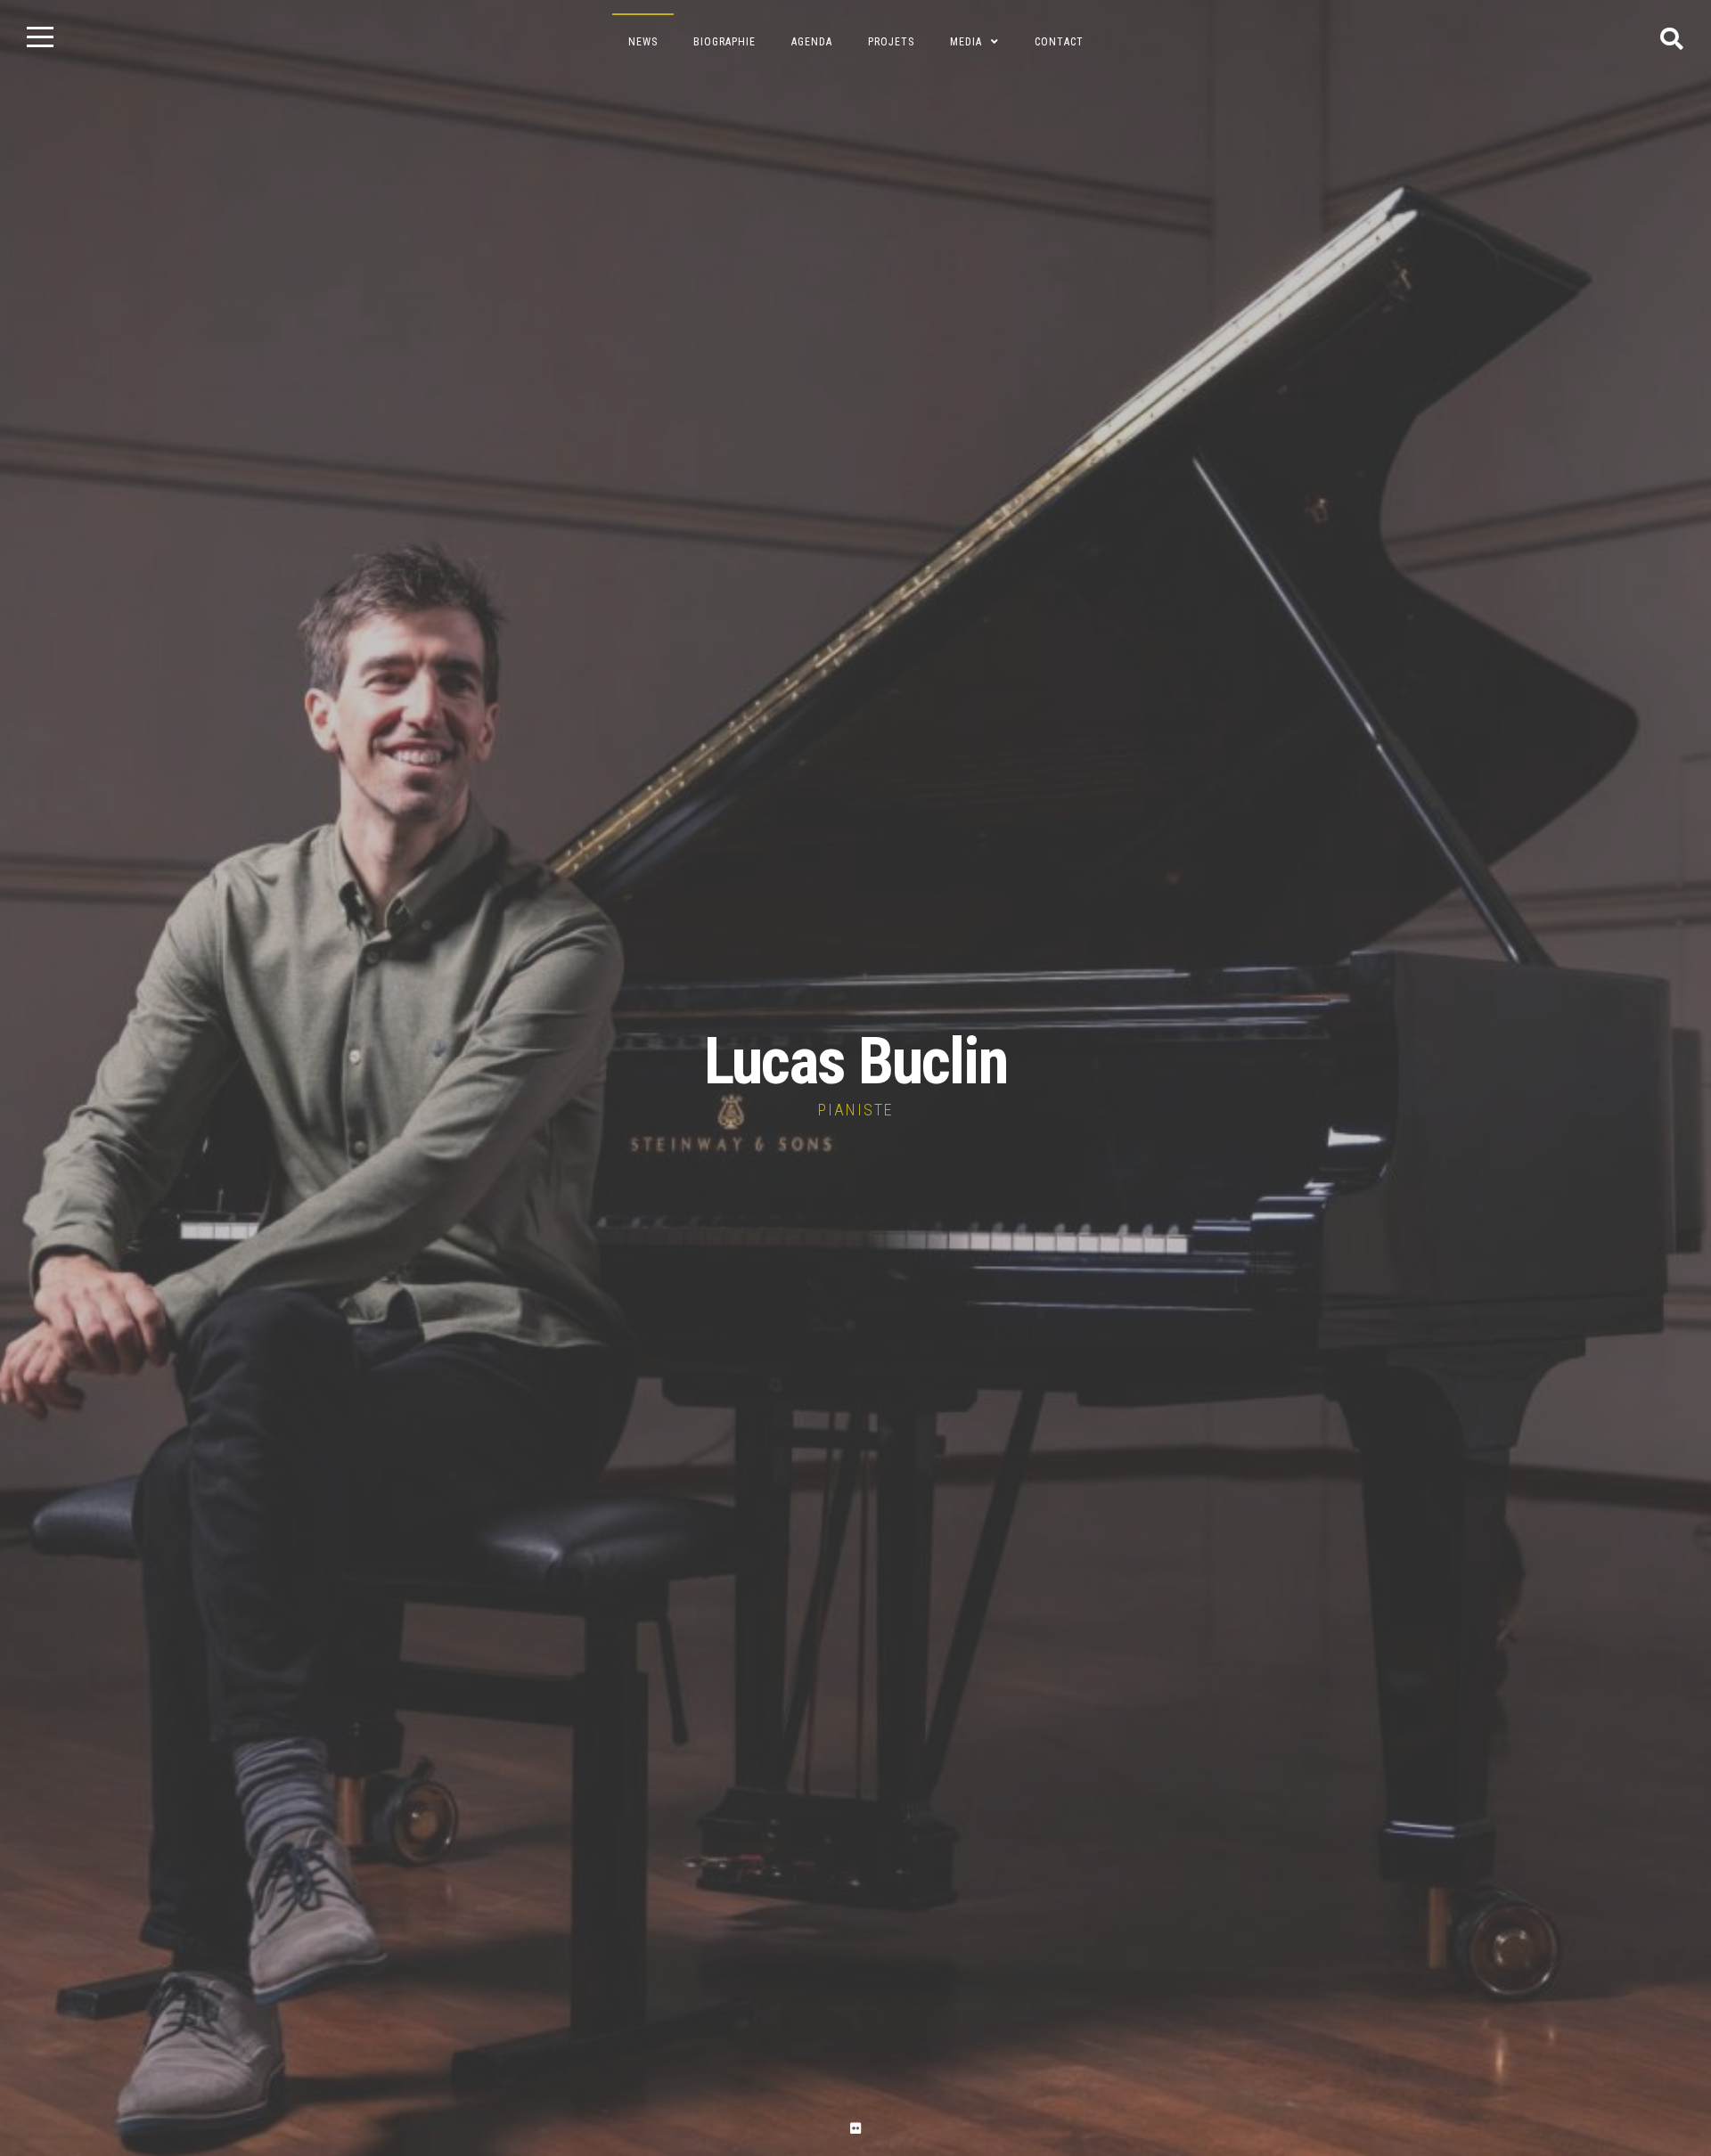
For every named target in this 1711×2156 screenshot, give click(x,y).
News (643, 42)
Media (966, 42)
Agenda (812, 42)
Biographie (725, 42)
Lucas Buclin (856, 1062)
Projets (891, 42)
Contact (1059, 42)
